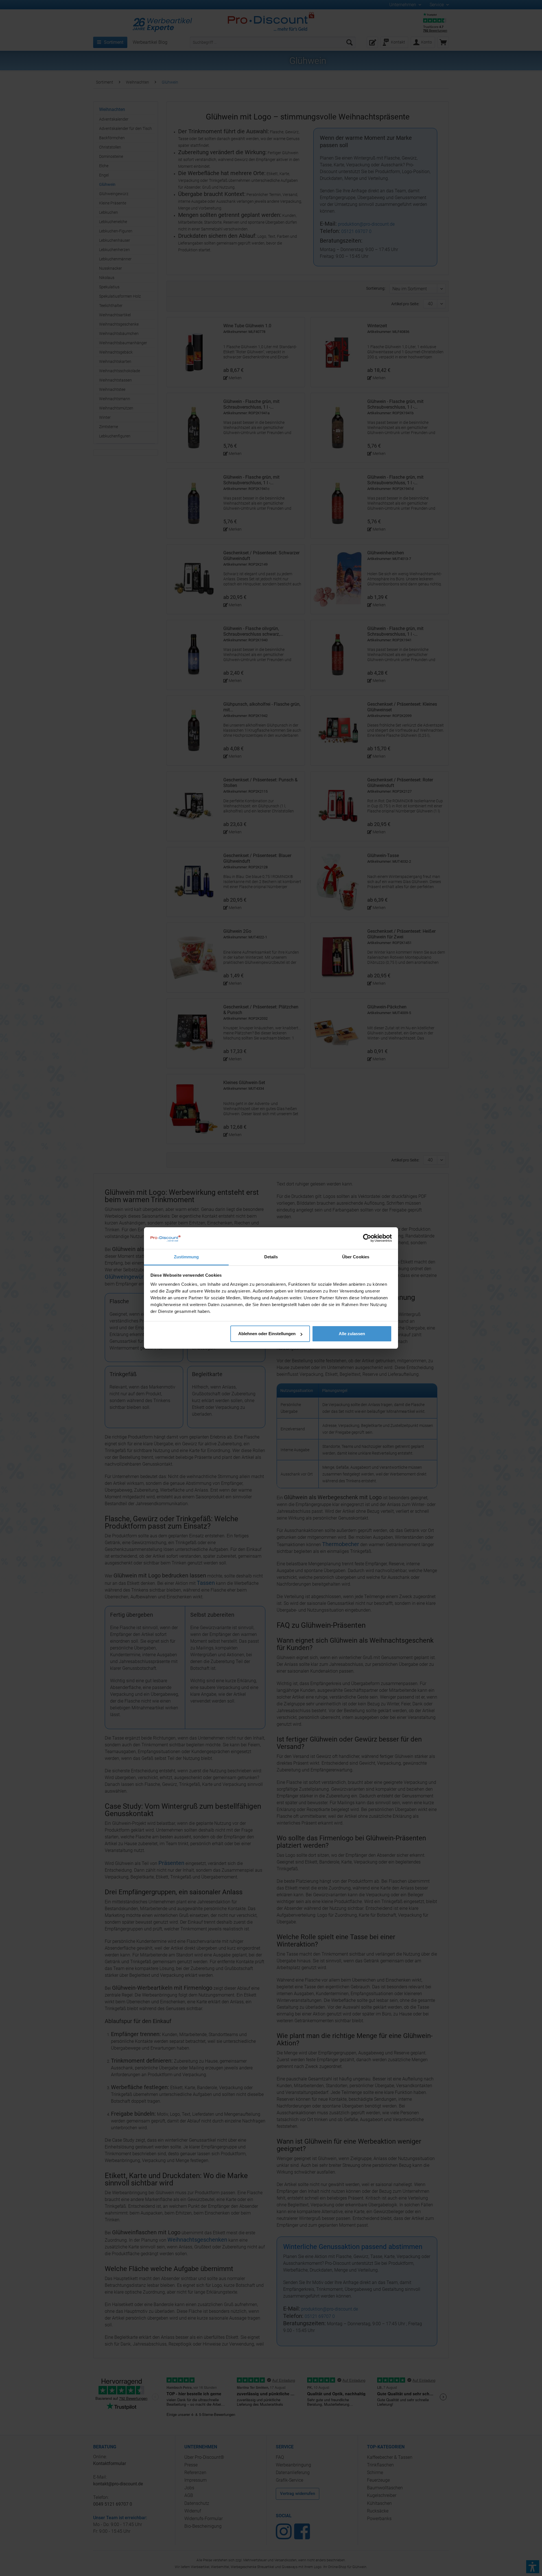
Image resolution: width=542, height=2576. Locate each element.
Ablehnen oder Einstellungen (267, 1334)
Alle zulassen (352, 1334)
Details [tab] (271, 1257)
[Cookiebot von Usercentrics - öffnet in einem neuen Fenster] (367, 1238)
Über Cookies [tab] (356, 1257)
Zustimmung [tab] (186, 1257)
